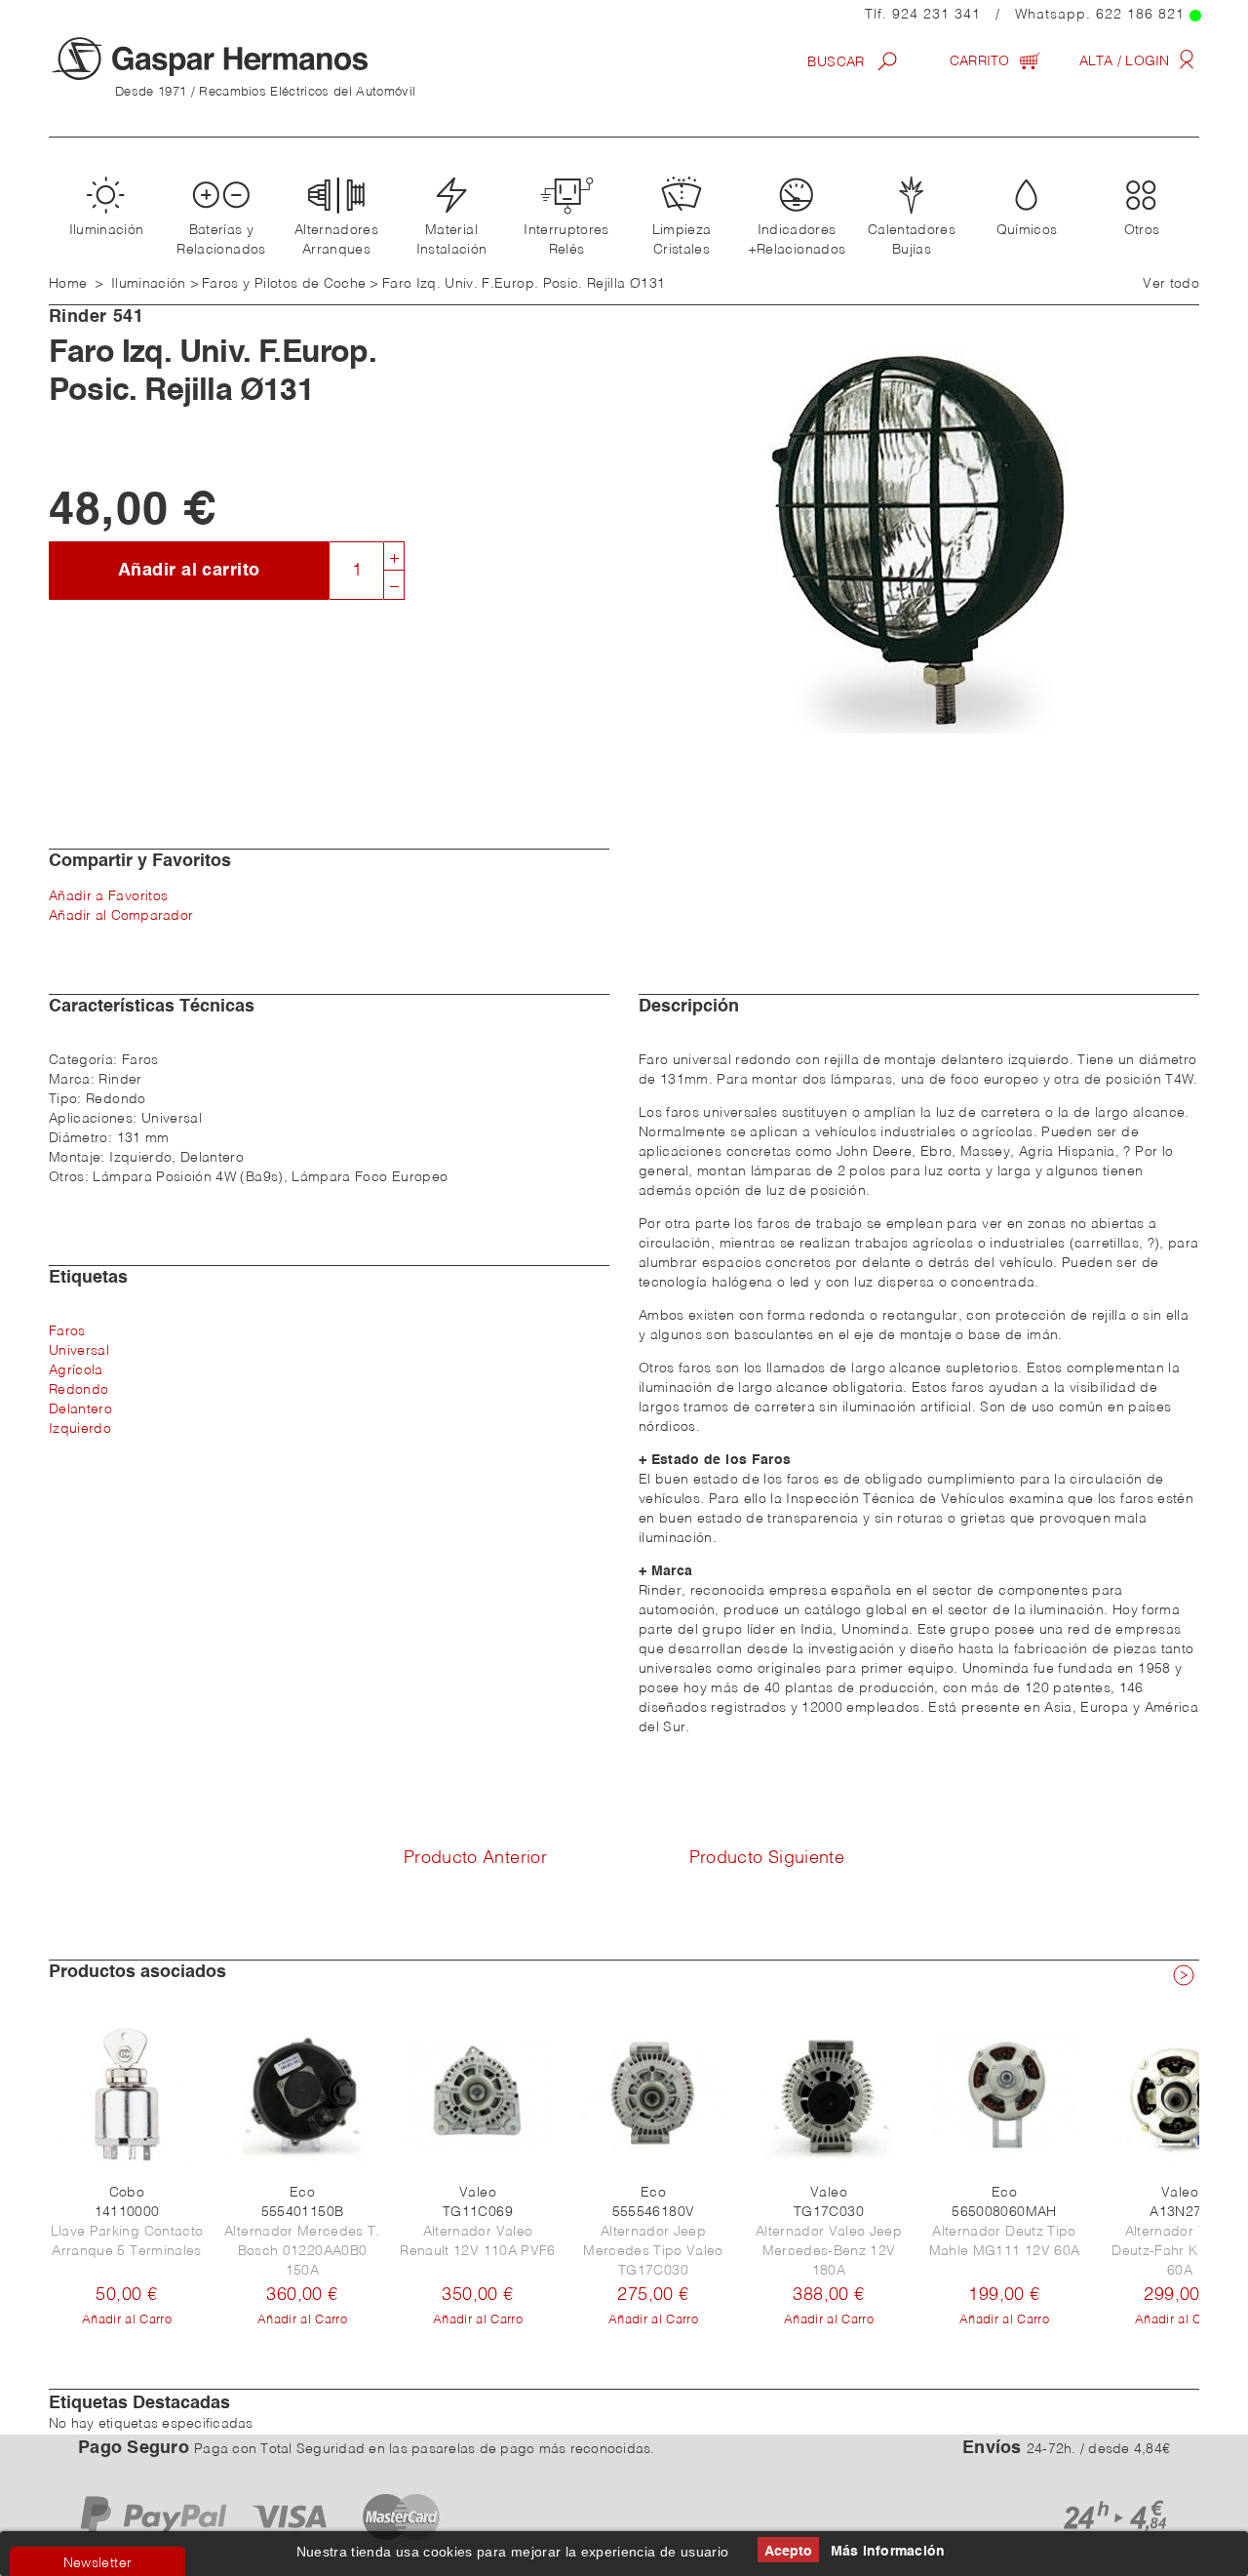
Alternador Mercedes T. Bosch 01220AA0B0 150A (302, 2251)
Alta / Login (1127, 61)
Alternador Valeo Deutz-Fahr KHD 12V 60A (1179, 2251)
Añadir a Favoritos (108, 896)
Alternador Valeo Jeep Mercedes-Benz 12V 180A (829, 2251)
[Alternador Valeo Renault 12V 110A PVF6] (478, 2094)
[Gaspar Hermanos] (249, 59)
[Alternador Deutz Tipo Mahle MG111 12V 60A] (1004, 2094)
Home (68, 284)
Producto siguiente (767, 1858)
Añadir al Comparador (121, 916)
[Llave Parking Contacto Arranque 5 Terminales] (127, 2094)
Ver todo (1171, 284)
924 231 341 (936, 15)
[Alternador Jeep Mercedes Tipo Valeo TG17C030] (653, 2094)
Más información (888, 2552)
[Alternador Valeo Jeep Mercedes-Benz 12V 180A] (829, 2094)
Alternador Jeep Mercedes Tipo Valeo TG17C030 (653, 2251)
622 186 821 (1140, 15)
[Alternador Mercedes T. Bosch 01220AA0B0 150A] (302, 2094)
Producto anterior (475, 1858)
